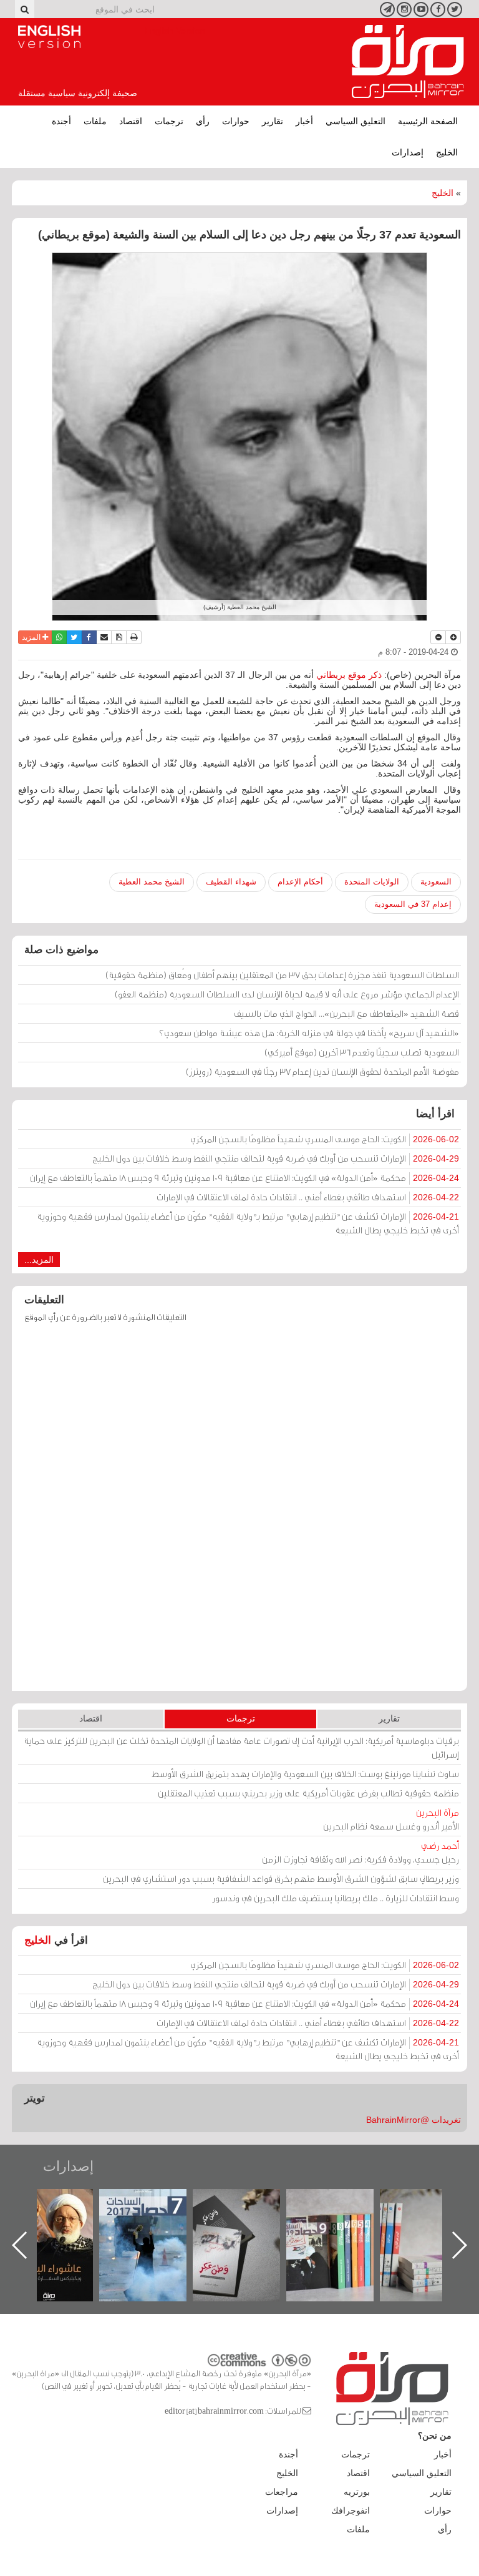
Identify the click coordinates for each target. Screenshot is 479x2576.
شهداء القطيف (231, 882)
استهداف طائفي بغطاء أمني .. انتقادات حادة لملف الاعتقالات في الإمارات (308, 1197)
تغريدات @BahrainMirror (414, 2120)
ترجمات (169, 121)
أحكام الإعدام (300, 882)
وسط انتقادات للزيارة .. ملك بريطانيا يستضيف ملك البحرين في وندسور (336, 1898)
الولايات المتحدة (372, 882)
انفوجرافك (351, 2510)
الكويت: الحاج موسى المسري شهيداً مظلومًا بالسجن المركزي (325, 1139)
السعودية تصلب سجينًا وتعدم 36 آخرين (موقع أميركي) (362, 1052)
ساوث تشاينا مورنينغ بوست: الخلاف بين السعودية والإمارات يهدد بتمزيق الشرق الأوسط (305, 1774)
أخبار (304, 121)
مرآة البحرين (408, 62)
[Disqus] (239, 1513)
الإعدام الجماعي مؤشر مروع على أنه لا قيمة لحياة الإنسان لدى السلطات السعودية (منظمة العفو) (287, 994)
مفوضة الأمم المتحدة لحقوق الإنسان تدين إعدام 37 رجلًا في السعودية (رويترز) (322, 1071)
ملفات (95, 121)
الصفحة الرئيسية (428, 121)
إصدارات (408, 152)
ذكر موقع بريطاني (348, 675)
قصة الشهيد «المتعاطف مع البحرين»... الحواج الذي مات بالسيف (346, 1013)
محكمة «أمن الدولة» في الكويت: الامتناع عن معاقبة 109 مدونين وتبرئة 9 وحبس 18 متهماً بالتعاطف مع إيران (244, 1178)
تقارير (273, 121)
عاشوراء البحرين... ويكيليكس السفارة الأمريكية (156, 2217)
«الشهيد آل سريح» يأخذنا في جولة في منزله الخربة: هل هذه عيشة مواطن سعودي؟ (309, 1033)
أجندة (61, 121)
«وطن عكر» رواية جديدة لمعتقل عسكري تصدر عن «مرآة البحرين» (342, 2225)
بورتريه (357, 2492)
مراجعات (282, 2492)
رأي (203, 121)
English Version (49, 37)
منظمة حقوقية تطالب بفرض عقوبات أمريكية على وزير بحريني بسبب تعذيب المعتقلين (308, 1793)
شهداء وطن (62, 2202)
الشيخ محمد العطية (152, 882)
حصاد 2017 (249, 2202)
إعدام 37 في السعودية (413, 904)
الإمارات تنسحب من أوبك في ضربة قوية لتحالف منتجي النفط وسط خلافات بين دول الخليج (276, 1158)
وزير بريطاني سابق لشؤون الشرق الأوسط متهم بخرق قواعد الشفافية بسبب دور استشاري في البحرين (281, 1878)
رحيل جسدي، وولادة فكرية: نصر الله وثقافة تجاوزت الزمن (360, 1852)
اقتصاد (131, 121)
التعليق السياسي (356, 121)
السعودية (436, 882)
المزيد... (39, 1260)
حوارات (236, 121)
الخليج (447, 152)
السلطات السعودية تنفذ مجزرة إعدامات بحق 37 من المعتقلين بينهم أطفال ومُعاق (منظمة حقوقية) (282, 975)
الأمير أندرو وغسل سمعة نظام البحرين (391, 1819)
